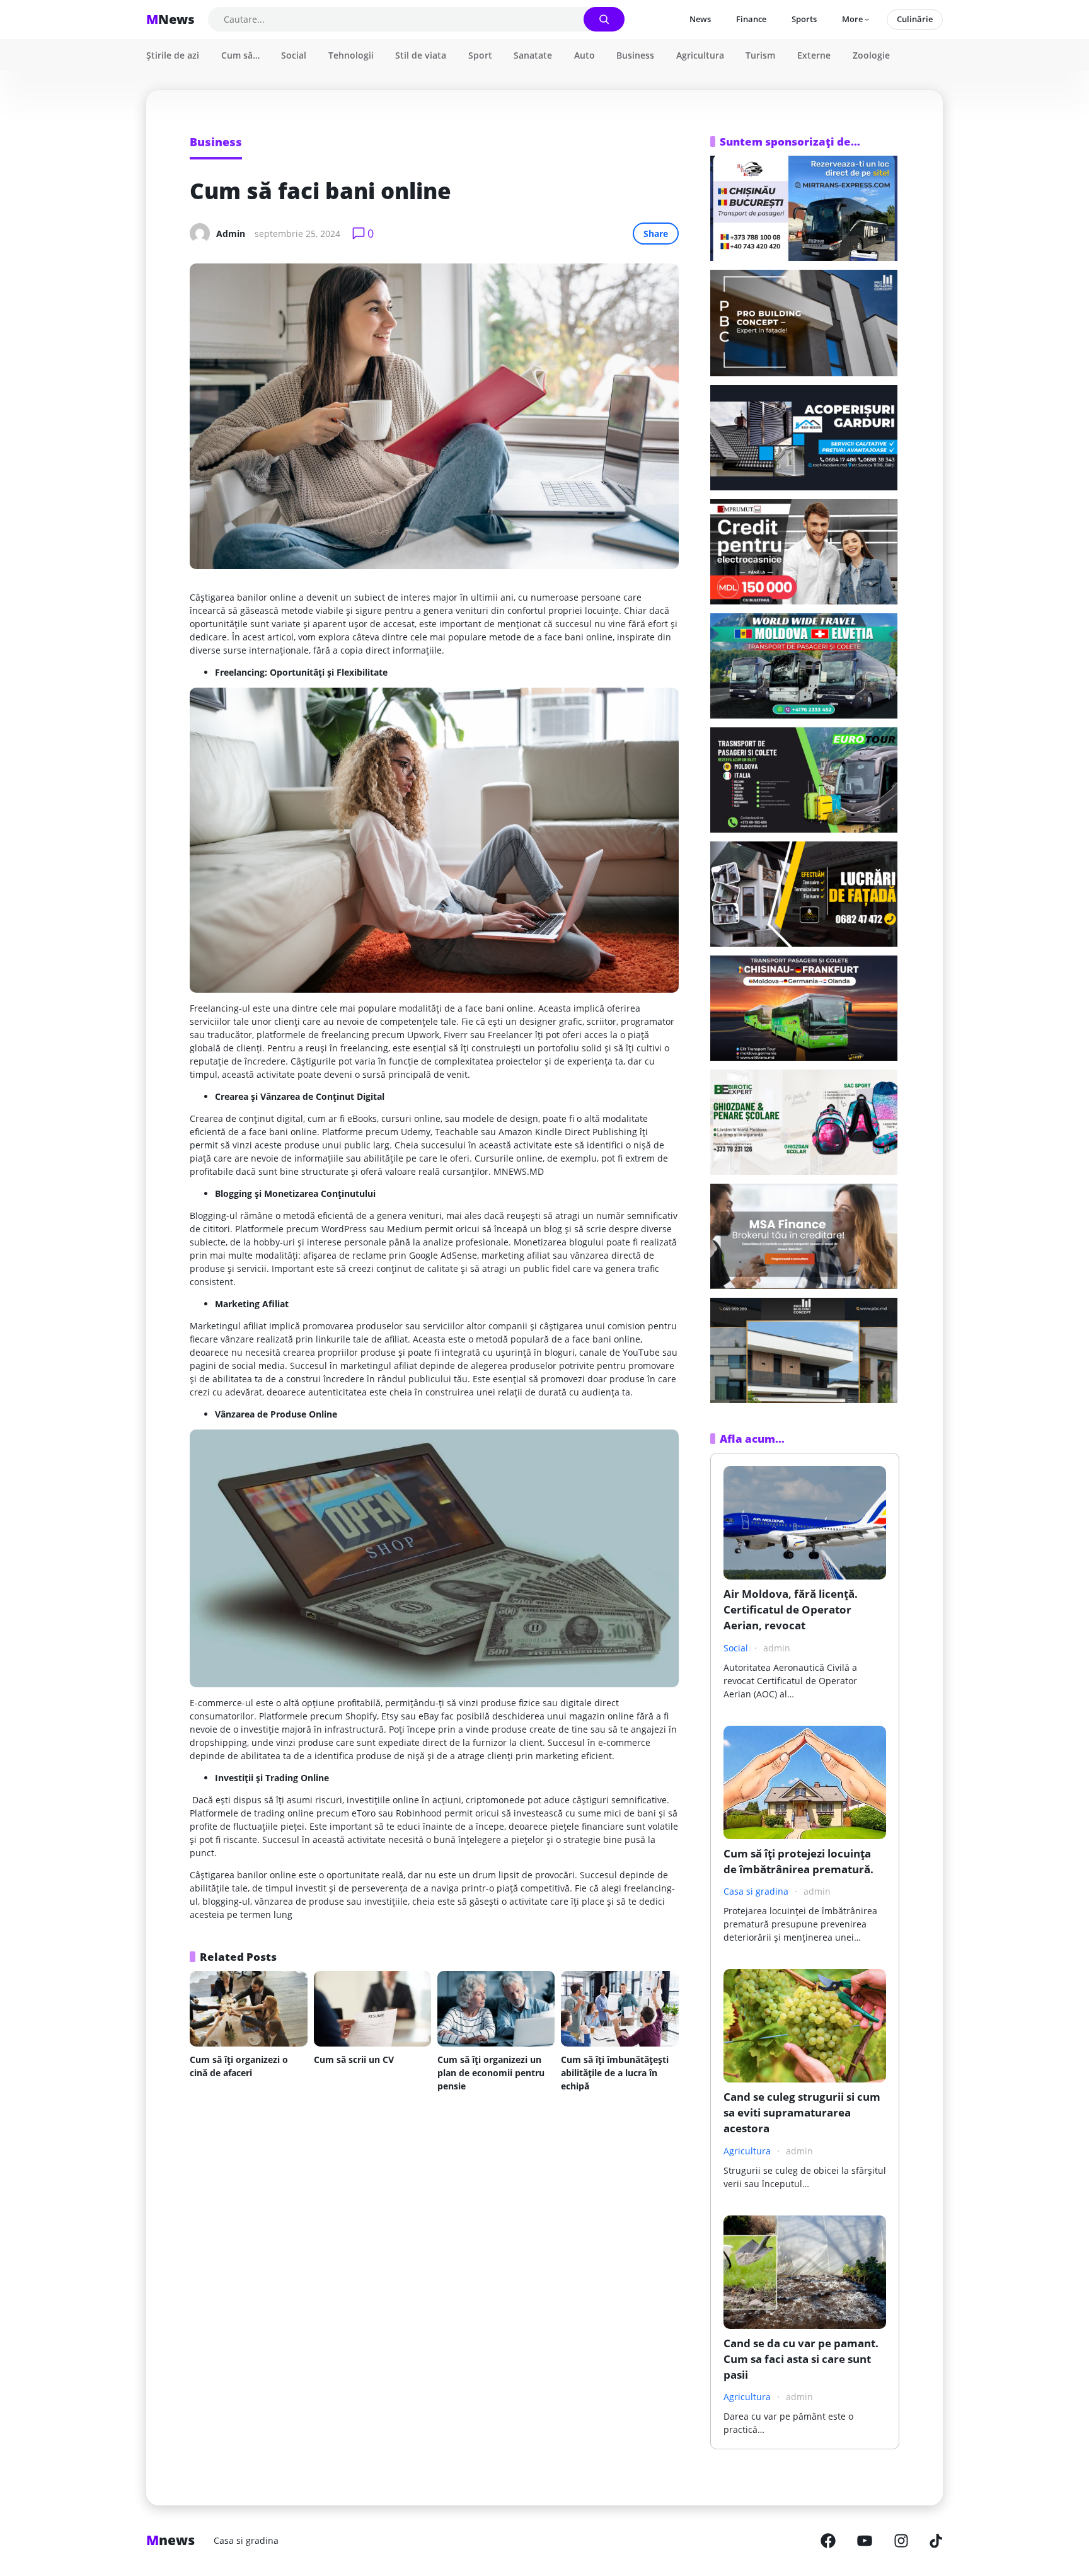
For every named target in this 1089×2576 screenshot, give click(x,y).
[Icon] (828, 2541)
